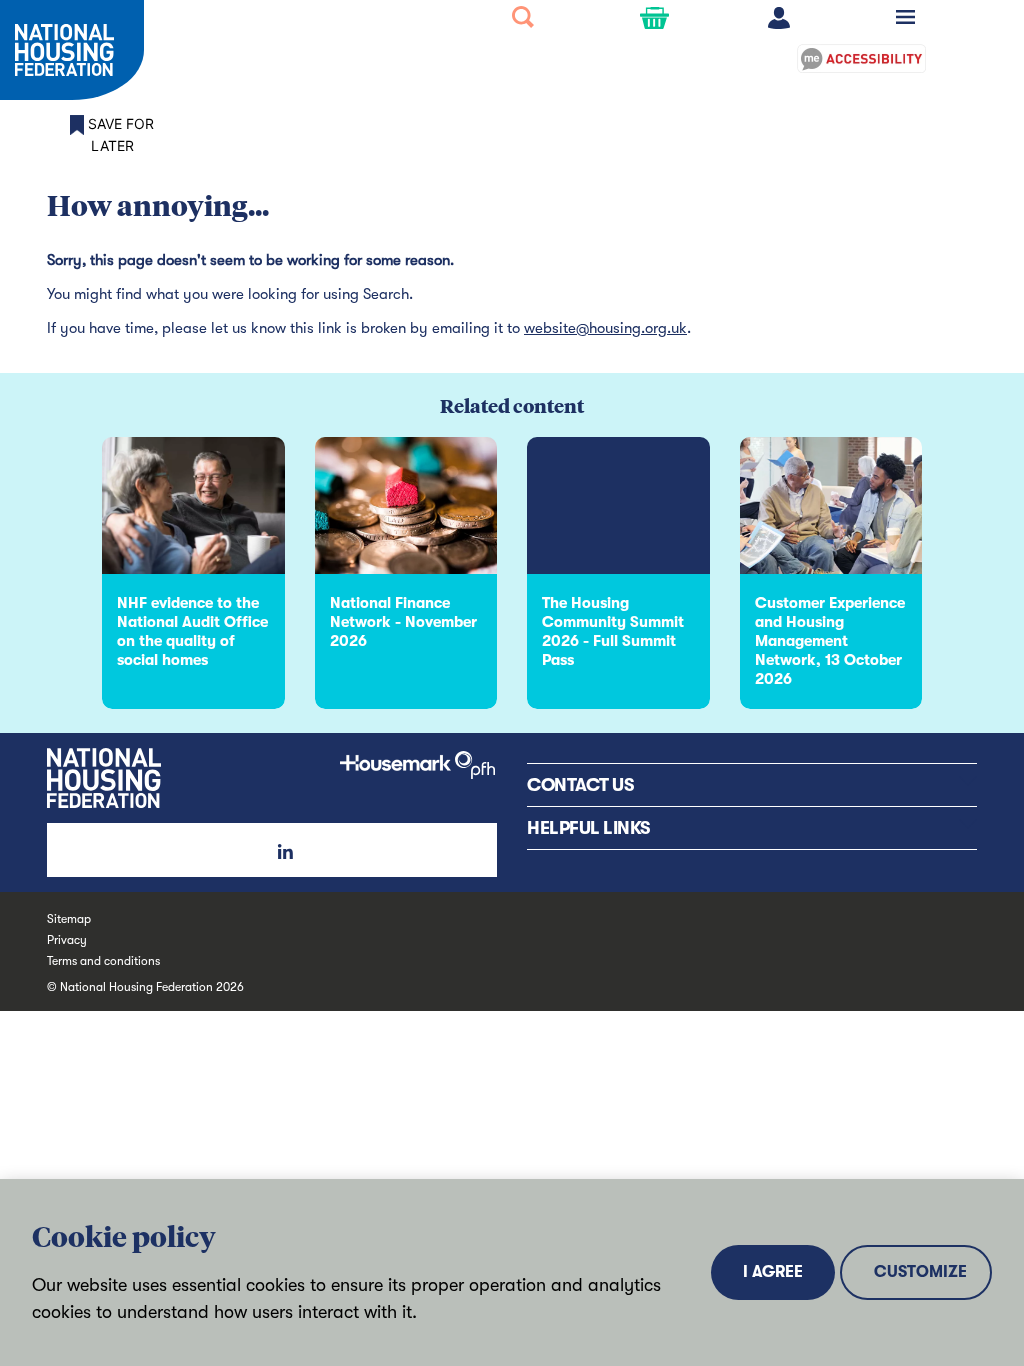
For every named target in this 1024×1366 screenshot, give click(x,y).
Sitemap (69, 919)
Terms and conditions (103, 961)
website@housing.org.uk (605, 328)
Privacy (67, 940)
